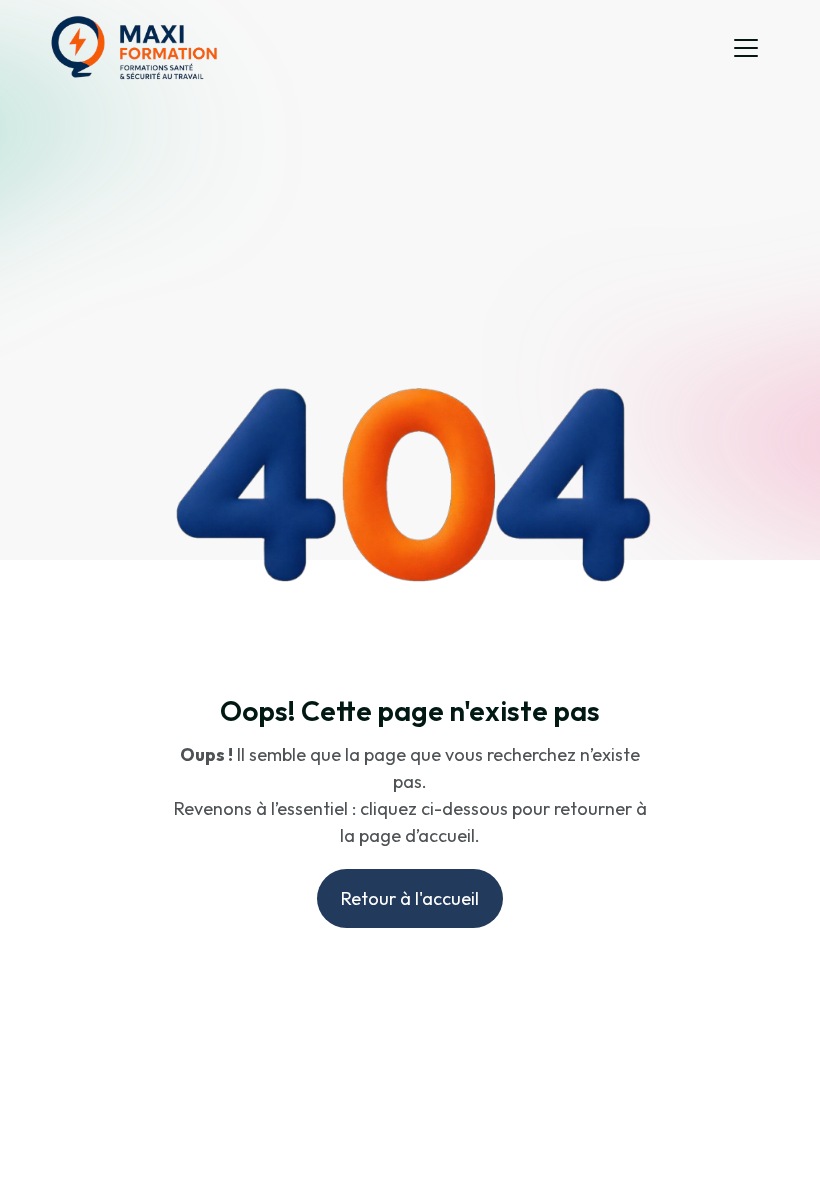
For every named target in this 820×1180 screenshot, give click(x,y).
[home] (134, 48)
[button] (746, 48)
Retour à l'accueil (410, 898)
